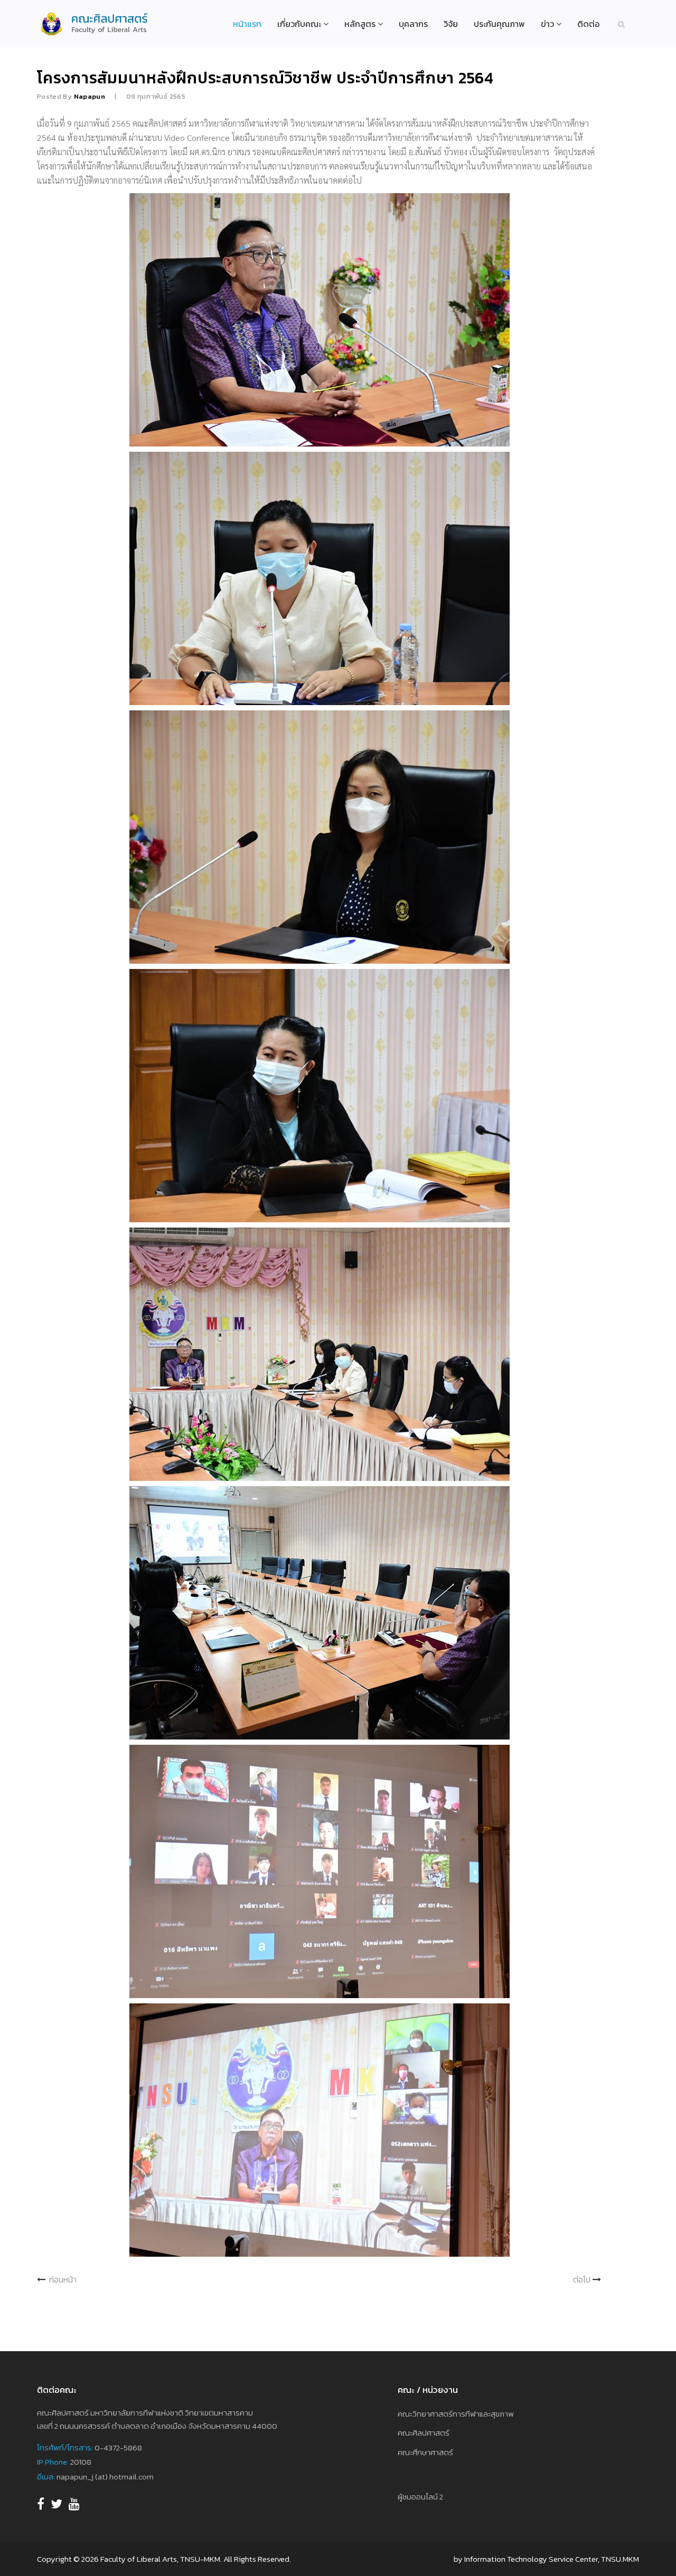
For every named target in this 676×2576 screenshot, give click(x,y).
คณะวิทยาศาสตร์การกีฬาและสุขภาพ (456, 2414)
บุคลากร (413, 24)
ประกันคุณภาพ (499, 24)
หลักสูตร (360, 24)
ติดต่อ (588, 24)
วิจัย (451, 24)
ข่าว (547, 24)
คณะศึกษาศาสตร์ (425, 2452)
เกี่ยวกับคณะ (299, 24)
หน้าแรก (247, 24)
